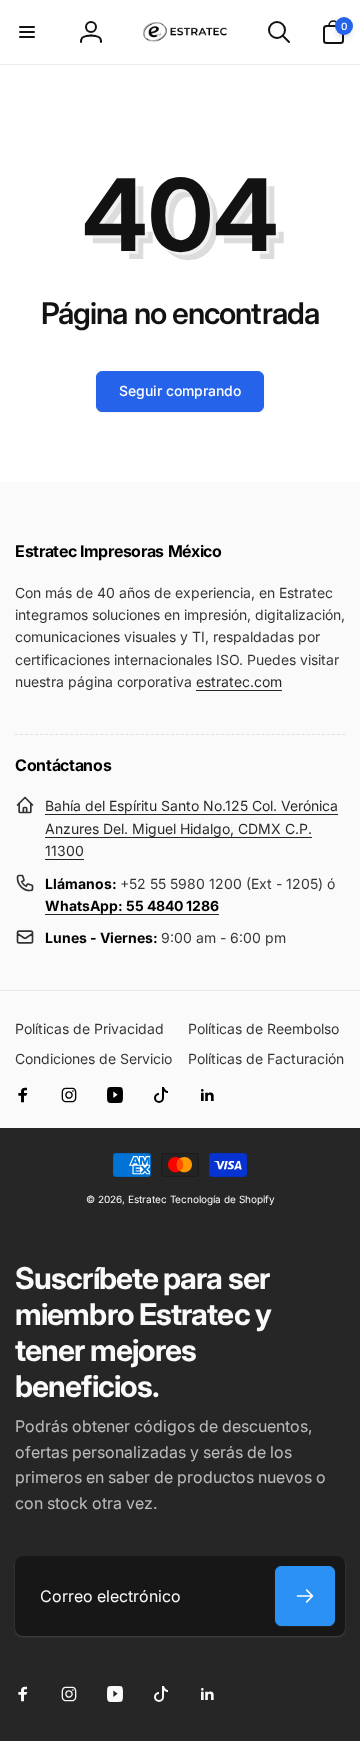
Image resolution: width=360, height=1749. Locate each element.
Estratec (147, 1199)
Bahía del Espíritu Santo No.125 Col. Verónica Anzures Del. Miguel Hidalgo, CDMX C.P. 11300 (191, 828)
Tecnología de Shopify (222, 1199)
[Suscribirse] (305, 1596)
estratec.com (239, 681)
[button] (27, 32)
